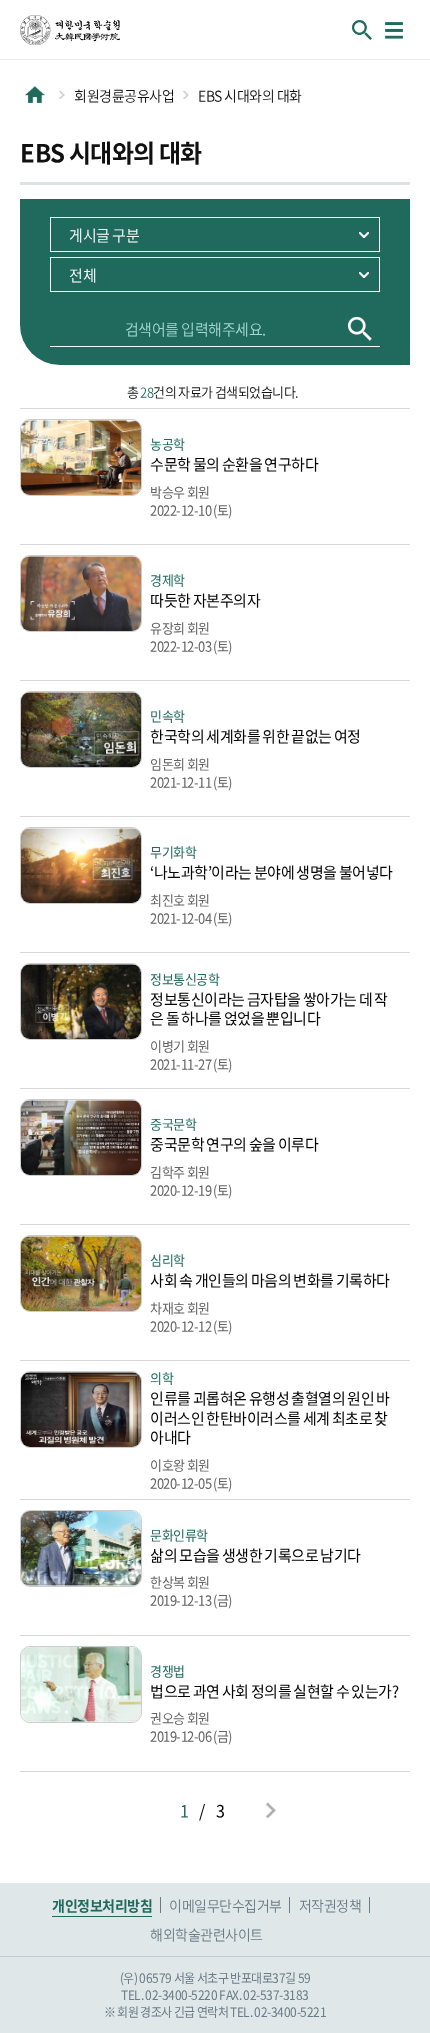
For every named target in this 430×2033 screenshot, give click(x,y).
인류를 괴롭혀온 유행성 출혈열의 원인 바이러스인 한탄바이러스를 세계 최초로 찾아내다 (270, 1417)
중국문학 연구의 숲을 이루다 (234, 1144)
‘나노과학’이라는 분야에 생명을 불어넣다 (271, 872)
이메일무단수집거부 (225, 1905)
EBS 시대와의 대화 (250, 95)
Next (270, 1810)
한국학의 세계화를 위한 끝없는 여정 (255, 736)
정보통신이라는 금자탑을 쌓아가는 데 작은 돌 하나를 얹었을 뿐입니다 (269, 1009)
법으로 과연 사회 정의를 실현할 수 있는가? (274, 1691)
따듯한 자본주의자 (205, 600)
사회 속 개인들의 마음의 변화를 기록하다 (270, 1280)
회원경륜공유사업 (124, 95)
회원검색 (362, 30)
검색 (360, 329)
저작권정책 (330, 1905)
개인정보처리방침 (102, 1905)
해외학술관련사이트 (206, 1934)
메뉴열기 (394, 30)
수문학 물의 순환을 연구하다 (234, 464)
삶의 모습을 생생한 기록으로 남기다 (255, 1555)
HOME (35, 95)
